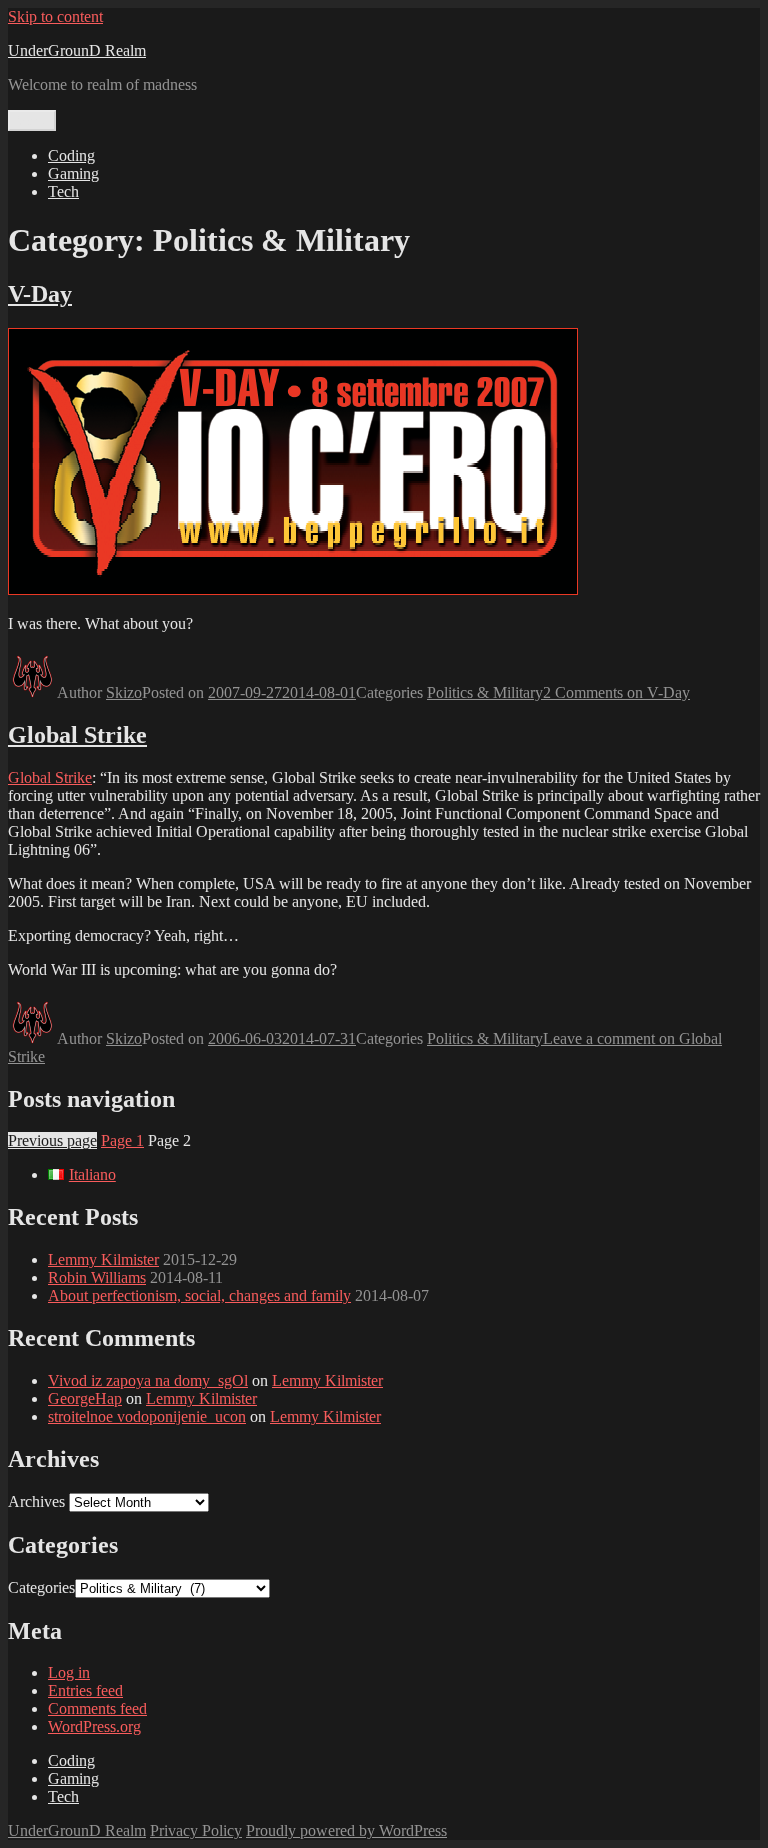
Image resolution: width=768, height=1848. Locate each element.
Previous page (52, 1140)
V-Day (40, 294)
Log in (69, 1672)
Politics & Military (485, 692)
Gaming (73, 173)
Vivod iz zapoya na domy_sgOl (148, 1380)
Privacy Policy (196, 1830)
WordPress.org (94, 1726)
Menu (32, 120)
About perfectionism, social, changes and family (199, 1295)
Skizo (124, 692)
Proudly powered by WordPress (346, 1830)
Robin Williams (97, 1277)
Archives (36, 1501)
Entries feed (85, 1690)
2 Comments (616, 692)
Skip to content (55, 16)
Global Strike (77, 735)
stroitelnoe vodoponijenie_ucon (147, 1416)
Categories (41, 1587)
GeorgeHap (85, 1398)
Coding (71, 155)
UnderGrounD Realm (77, 50)
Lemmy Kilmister (103, 1259)
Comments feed (97, 1708)
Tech (63, 191)
